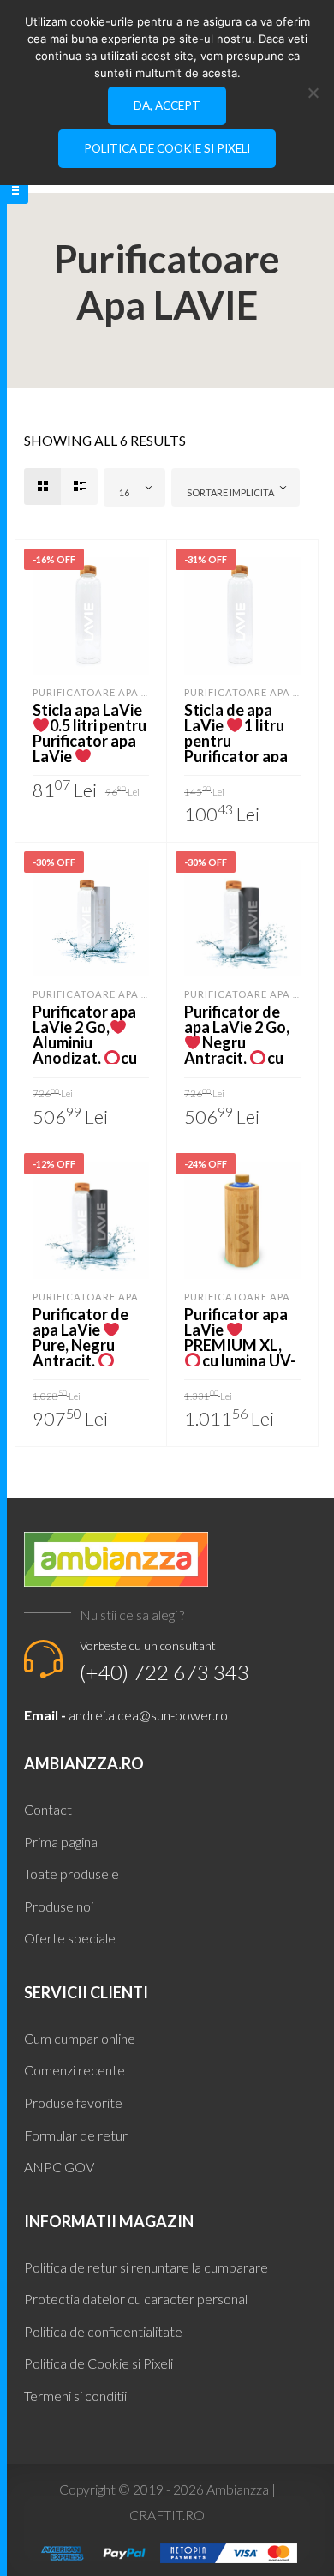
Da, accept (167, 105)
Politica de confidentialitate (103, 2331)
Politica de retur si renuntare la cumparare (146, 2267)
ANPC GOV (59, 2167)
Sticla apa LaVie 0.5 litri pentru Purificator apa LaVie (90, 733)
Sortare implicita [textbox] (230, 492)
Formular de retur (76, 2135)
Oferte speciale (70, 1938)
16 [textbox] (124, 492)
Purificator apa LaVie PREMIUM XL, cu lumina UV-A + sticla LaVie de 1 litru (240, 1353)
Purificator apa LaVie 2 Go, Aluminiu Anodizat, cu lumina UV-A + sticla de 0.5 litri (87, 1050)
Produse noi (59, 1906)
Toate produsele (72, 1873)
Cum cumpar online (80, 2038)
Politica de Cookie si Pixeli (98, 2363)
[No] (313, 93)
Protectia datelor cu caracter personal (136, 2299)
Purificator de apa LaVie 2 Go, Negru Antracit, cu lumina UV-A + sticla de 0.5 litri (239, 1050)
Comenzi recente (75, 2070)
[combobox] (134, 487)
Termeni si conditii (75, 2396)
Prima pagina (61, 1842)
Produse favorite (73, 2102)
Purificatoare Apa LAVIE (102, 692)
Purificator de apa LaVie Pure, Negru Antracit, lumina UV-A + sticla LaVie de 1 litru (89, 1360)
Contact (48, 1809)
